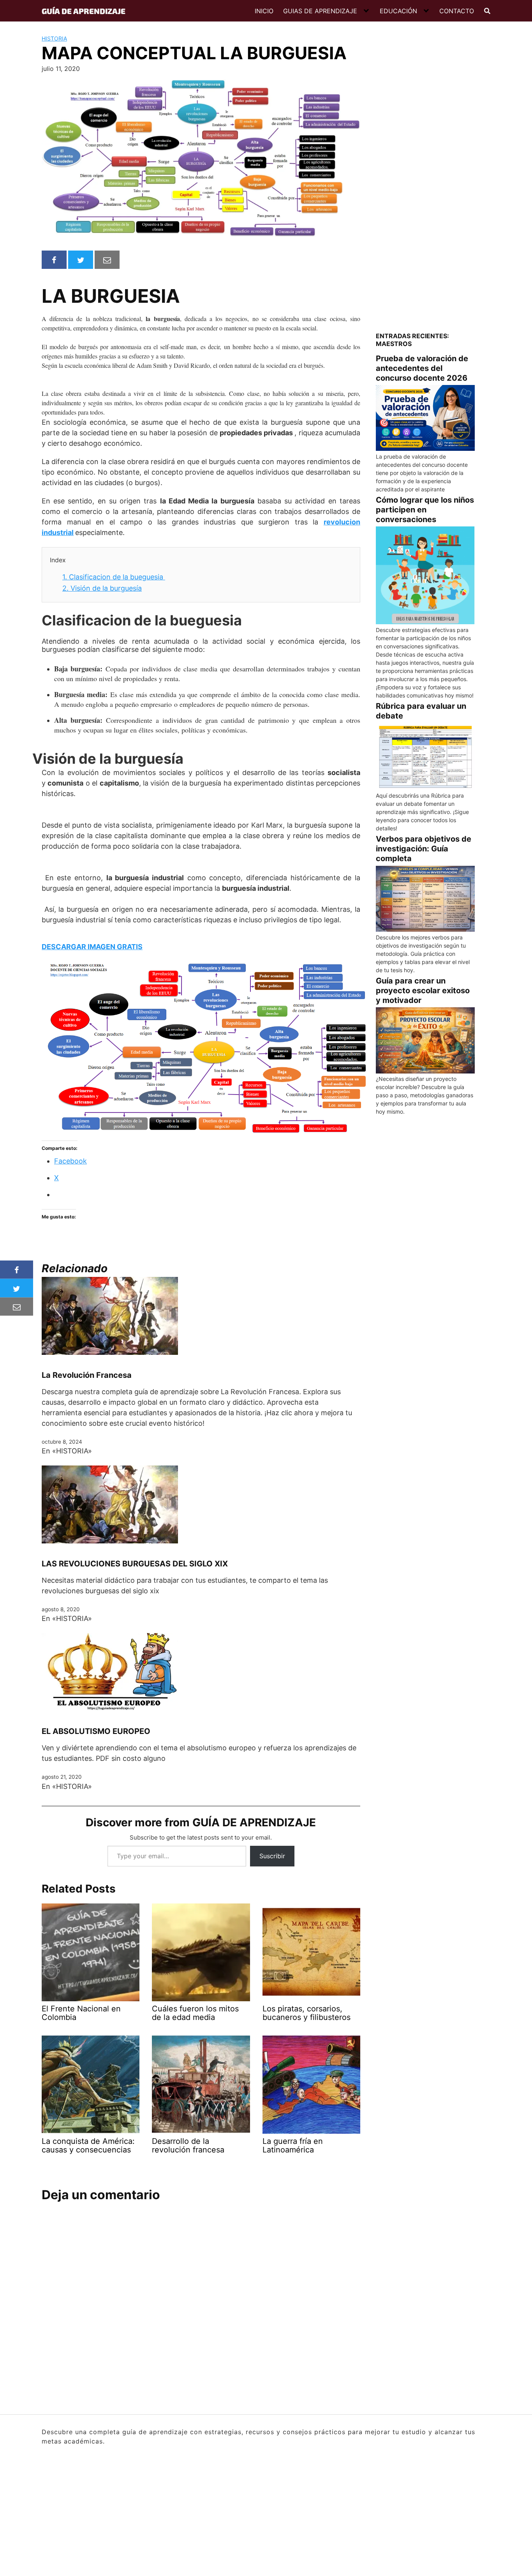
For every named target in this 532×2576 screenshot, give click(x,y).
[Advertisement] (425, 196)
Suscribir (272, 1856)
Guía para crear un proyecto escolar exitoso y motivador (423, 990)
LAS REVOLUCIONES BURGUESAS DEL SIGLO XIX (135, 1564)
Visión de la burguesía (102, 588)
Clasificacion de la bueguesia (114, 577)
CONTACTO (457, 11)
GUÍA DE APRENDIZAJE (84, 11)
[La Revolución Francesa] (110, 1315)
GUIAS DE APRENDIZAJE (320, 11)
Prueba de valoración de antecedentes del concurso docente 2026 (422, 368)
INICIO (264, 11)
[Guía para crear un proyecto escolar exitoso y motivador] (425, 1040)
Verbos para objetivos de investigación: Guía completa (424, 849)
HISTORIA (54, 38)
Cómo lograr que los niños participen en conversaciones (425, 510)
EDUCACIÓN (398, 11)
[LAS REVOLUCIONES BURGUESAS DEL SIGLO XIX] (110, 1504)
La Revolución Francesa (87, 1375)
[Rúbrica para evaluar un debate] (425, 757)
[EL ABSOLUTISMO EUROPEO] (110, 1672)
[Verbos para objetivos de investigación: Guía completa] (425, 899)
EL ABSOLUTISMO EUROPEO (96, 1731)
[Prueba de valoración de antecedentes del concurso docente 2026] (425, 418)
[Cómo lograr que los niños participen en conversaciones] (425, 576)
